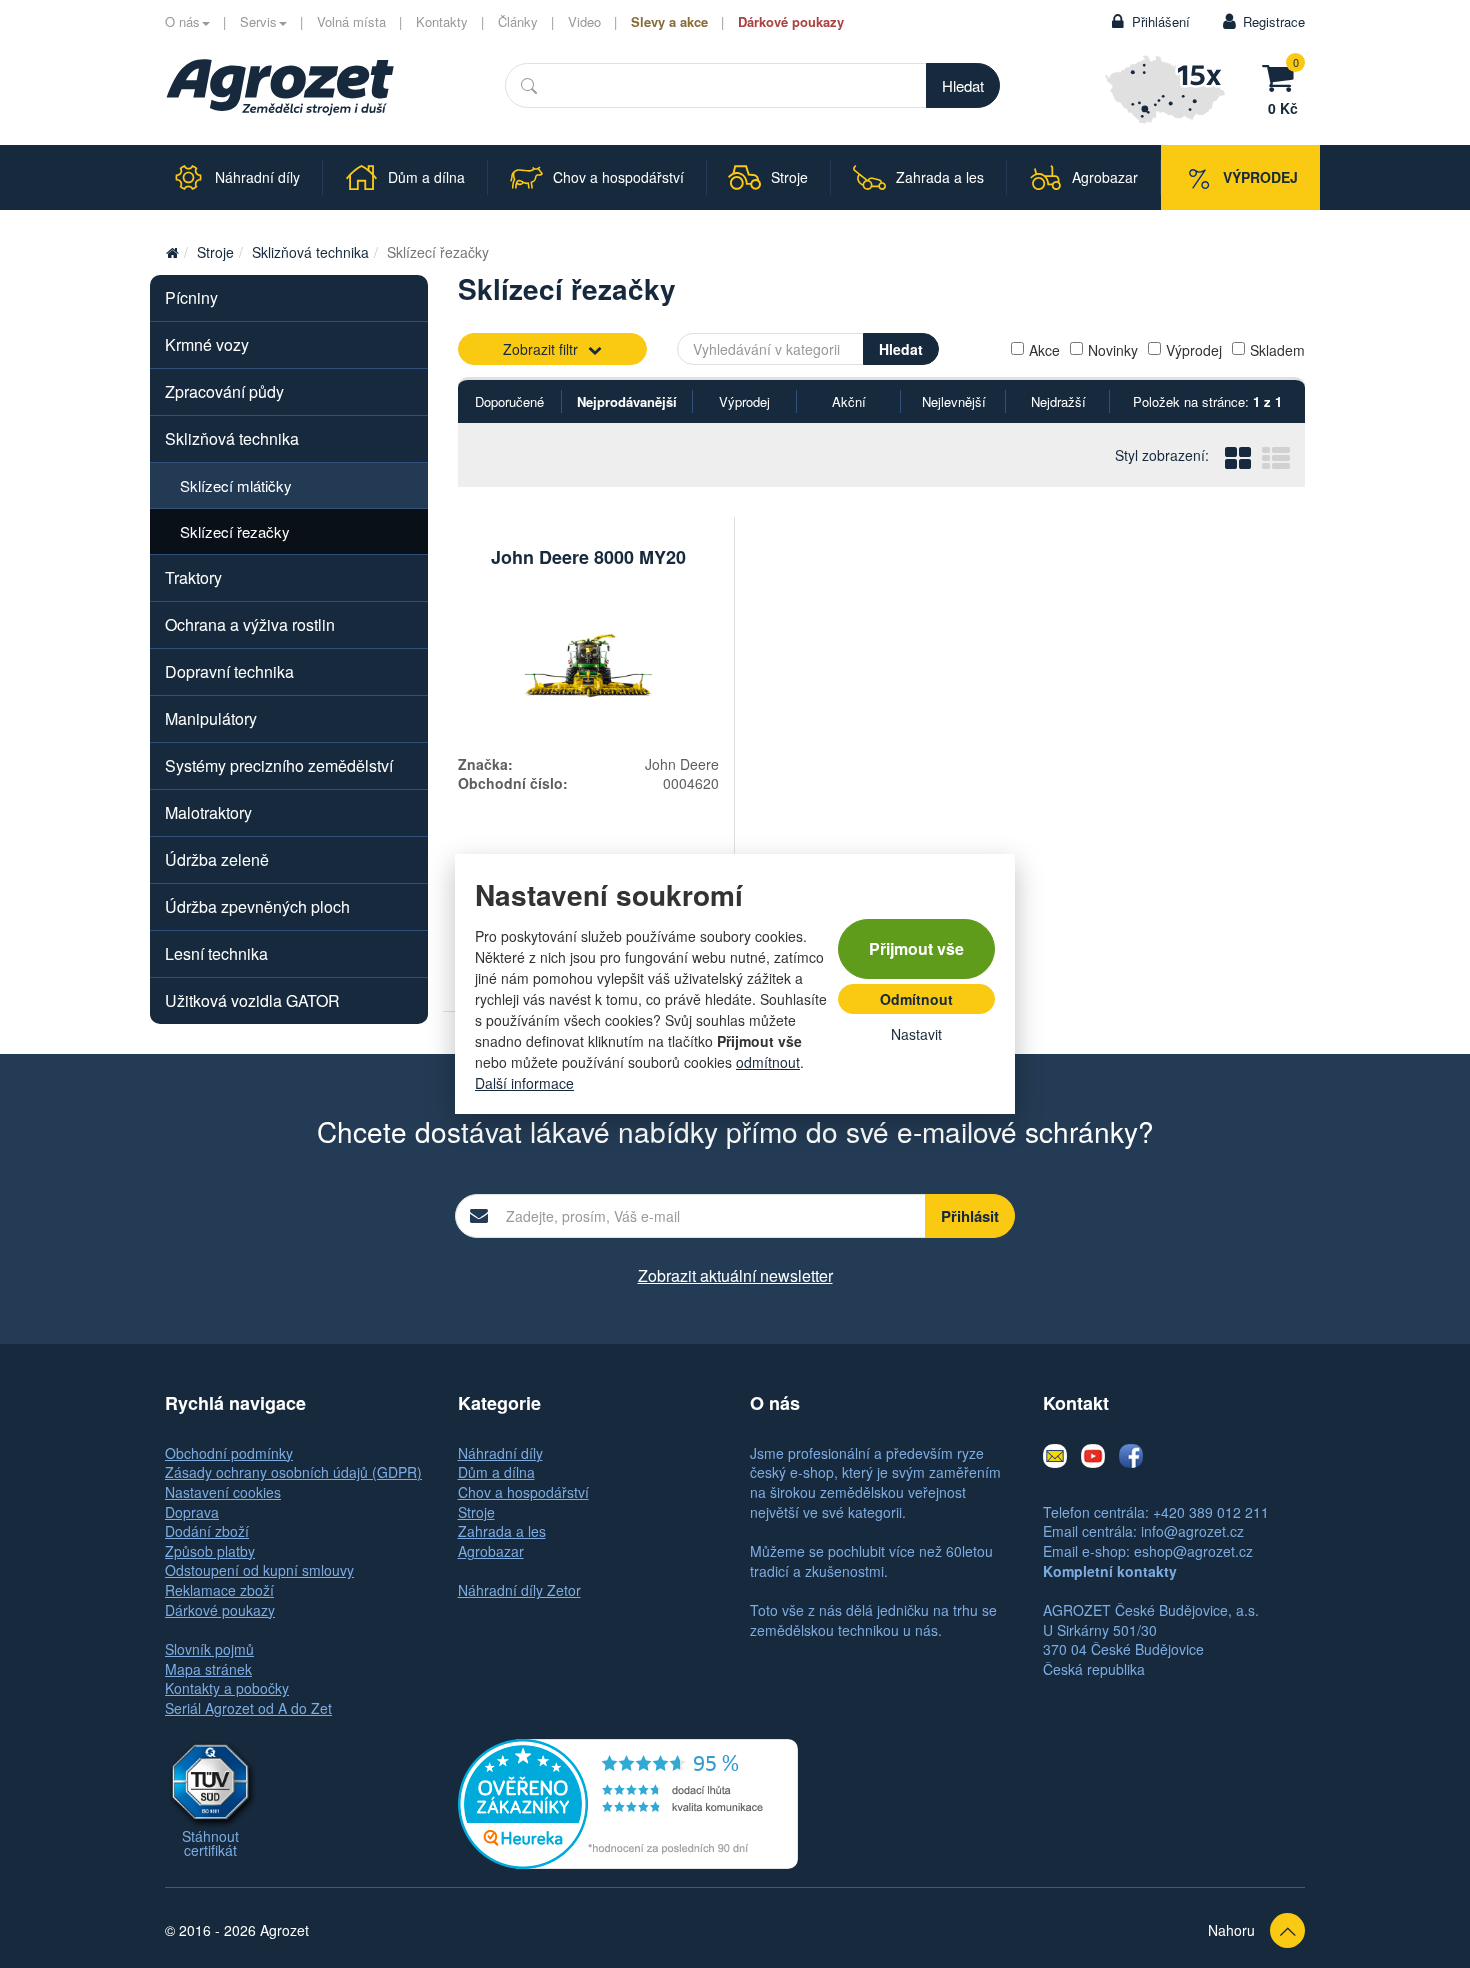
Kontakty (442, 21)
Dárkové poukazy (791, 21)
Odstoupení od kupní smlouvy (259, 1570)
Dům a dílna (496, 1472)
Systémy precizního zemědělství (279, 765)
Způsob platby (210, 1551)
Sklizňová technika (310, 252)
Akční (849, 401)
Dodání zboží (207, 1531)
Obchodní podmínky (229, 1453)
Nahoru (1231, 1930)
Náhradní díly (500, 1453)
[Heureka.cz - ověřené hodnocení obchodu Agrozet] (628, 1801)
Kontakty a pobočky (227, 1688)
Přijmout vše (916, 948)
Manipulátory (211, 718)
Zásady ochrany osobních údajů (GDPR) (293, 1472)
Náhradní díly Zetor (519, 1590)
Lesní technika (216, 953)
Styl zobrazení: (1162, 455)
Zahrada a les (502, 1531)
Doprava (192, 1512)
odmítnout (768, 1062)
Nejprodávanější (627, 401)
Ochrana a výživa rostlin (250, 624)
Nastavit (916, 1034)
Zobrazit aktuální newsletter (735, 1275)
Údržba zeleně (217, 859)
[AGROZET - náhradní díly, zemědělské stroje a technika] (172, 252)
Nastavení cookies (223, 1492)
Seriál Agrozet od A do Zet (248, 1708)
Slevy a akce (669, 21)
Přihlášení (1161, 21)
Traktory (193, 577)
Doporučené (509, 401)
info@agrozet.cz (1192, 1531)
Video (584, 21)
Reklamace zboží (219, 1590)
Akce (1044, 350)
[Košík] (1283, 75)
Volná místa (351, 21)
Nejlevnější (954, 401)
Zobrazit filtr (540, 349)
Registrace (1274, 21)
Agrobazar (491, 1551)
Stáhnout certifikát (210, 1843)
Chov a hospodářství (523, 1492)
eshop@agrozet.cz (1193, 1551)
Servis (258, 21)
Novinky (1113, 350)
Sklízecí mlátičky (236, 485)
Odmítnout (916, 999)
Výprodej (1194, 350)
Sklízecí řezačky (235, 531)
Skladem (1277, 350)
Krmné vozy (207, 344)
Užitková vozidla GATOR (252, 1000)
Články (518, 21)
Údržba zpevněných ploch (257, 906)
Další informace (524, 1083)
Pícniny (191, 297)
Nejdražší (1058, 401)
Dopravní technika (229, 671)
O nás (182, 21)
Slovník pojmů (209, 1649)
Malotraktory (208, 812)
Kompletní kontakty (1110, 1571)
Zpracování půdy (224, 391)
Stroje (215, 252)
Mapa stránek (208, 1669)
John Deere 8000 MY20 (588, 557)
